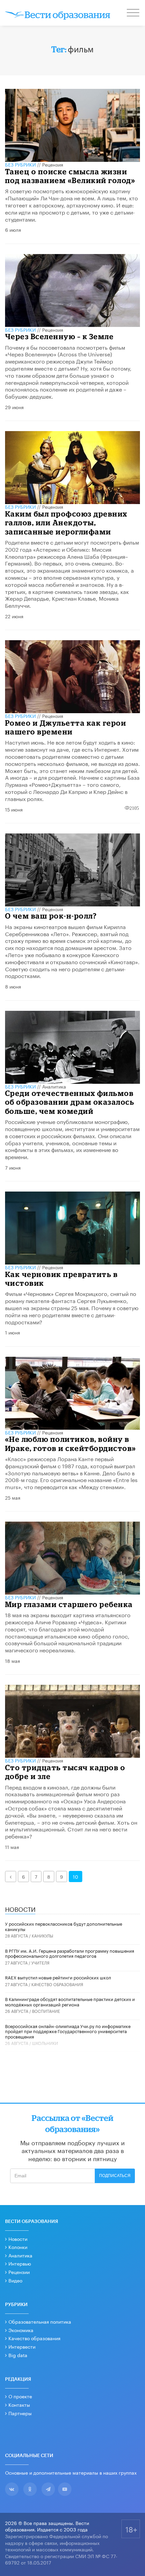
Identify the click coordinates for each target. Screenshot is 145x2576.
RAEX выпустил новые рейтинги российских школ (58, 1977)
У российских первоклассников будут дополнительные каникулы (64, 1926)
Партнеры (20, 2413)
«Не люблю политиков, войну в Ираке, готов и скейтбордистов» (71, 1443)
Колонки (18, 2247)
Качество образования (57, 1984)
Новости (18, 2239)
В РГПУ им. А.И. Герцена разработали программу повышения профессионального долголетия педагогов (70, 1953)
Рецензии (19, 2272)
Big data (18, 2355)
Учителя (40, 1962)
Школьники (45, 2043)
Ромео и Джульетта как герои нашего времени (66, 727)
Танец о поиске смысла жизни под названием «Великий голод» (70, 176)
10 (76, 1876)
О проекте (20, 2396)
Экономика (21, 2330)
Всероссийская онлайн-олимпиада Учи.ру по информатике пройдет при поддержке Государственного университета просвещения (68, 2031)
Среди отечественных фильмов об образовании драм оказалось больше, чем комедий (70, 1102)
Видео (15, 2280)
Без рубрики (20, 164)
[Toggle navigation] (134, 14)
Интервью (20, 2263)
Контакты (19, 2404)
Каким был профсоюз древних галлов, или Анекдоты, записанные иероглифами (66, 523)
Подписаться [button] (115, 2176)
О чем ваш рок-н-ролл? (51, 916)
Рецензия (53, 164)
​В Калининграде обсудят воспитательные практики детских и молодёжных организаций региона (70, 2001)
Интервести (22, 2346)
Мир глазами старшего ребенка (69, 1604)
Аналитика (54, 1086)
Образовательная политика (40, 2321)
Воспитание (46, 2011)
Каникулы (42, 1935)
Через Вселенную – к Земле (60, 336)
